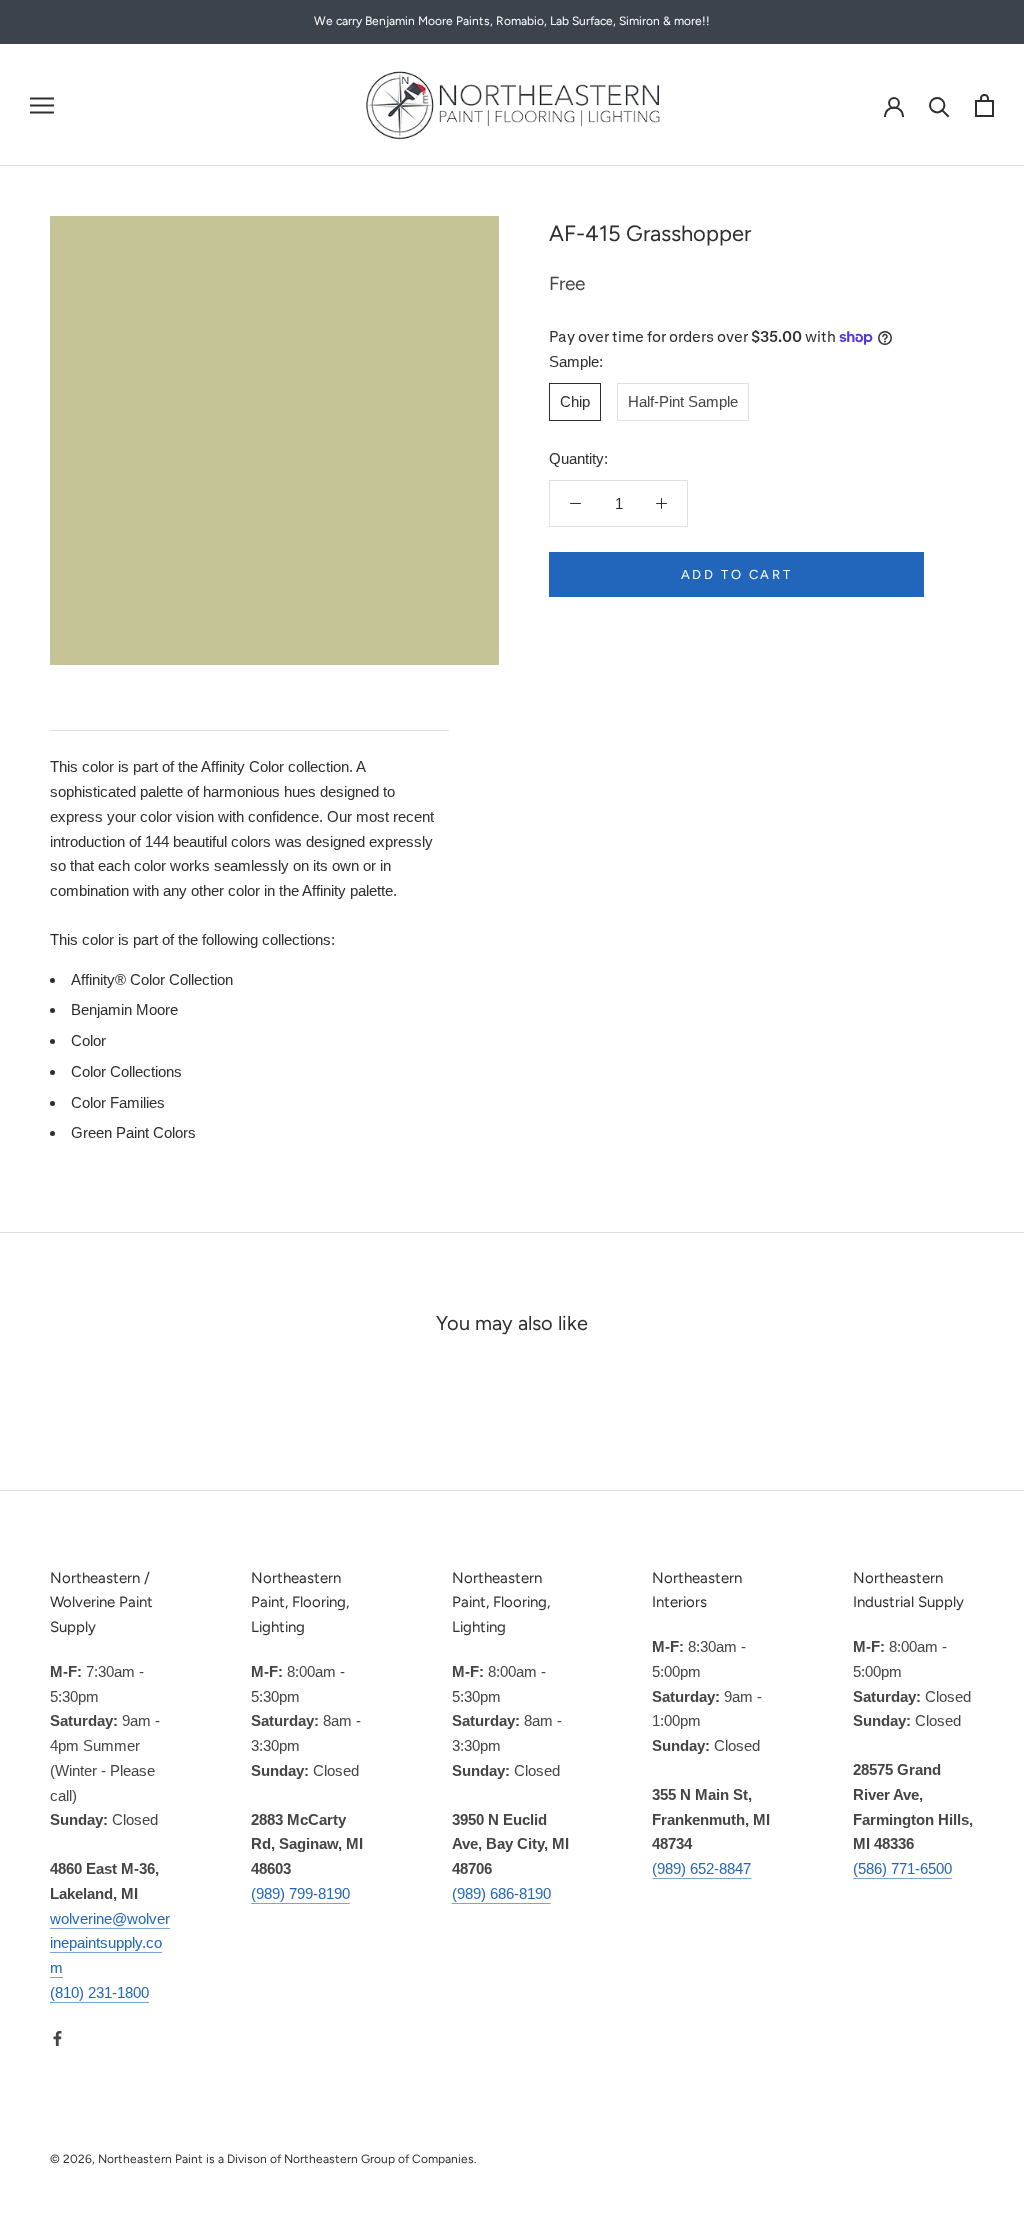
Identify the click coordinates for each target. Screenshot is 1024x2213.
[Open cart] (984, 105)
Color (88, 1040)
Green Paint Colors (133, 1132)
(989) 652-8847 (701, 1868)
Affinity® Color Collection (152, 979)
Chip (575, 401)
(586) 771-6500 (902, 1868)
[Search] (939, 105)
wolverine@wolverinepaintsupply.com (110, 1943)
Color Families (118, 1102)
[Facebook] (57, 2038)
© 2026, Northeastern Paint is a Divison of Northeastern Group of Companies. (263, 2159)
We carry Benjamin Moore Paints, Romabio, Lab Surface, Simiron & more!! (512, 21)
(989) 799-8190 (300, 1893)
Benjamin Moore (124, 1009)
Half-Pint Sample (683, 401)
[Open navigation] (42, 105)
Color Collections (126, 1071)
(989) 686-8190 (501, 1893)
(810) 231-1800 (99, 1992)
